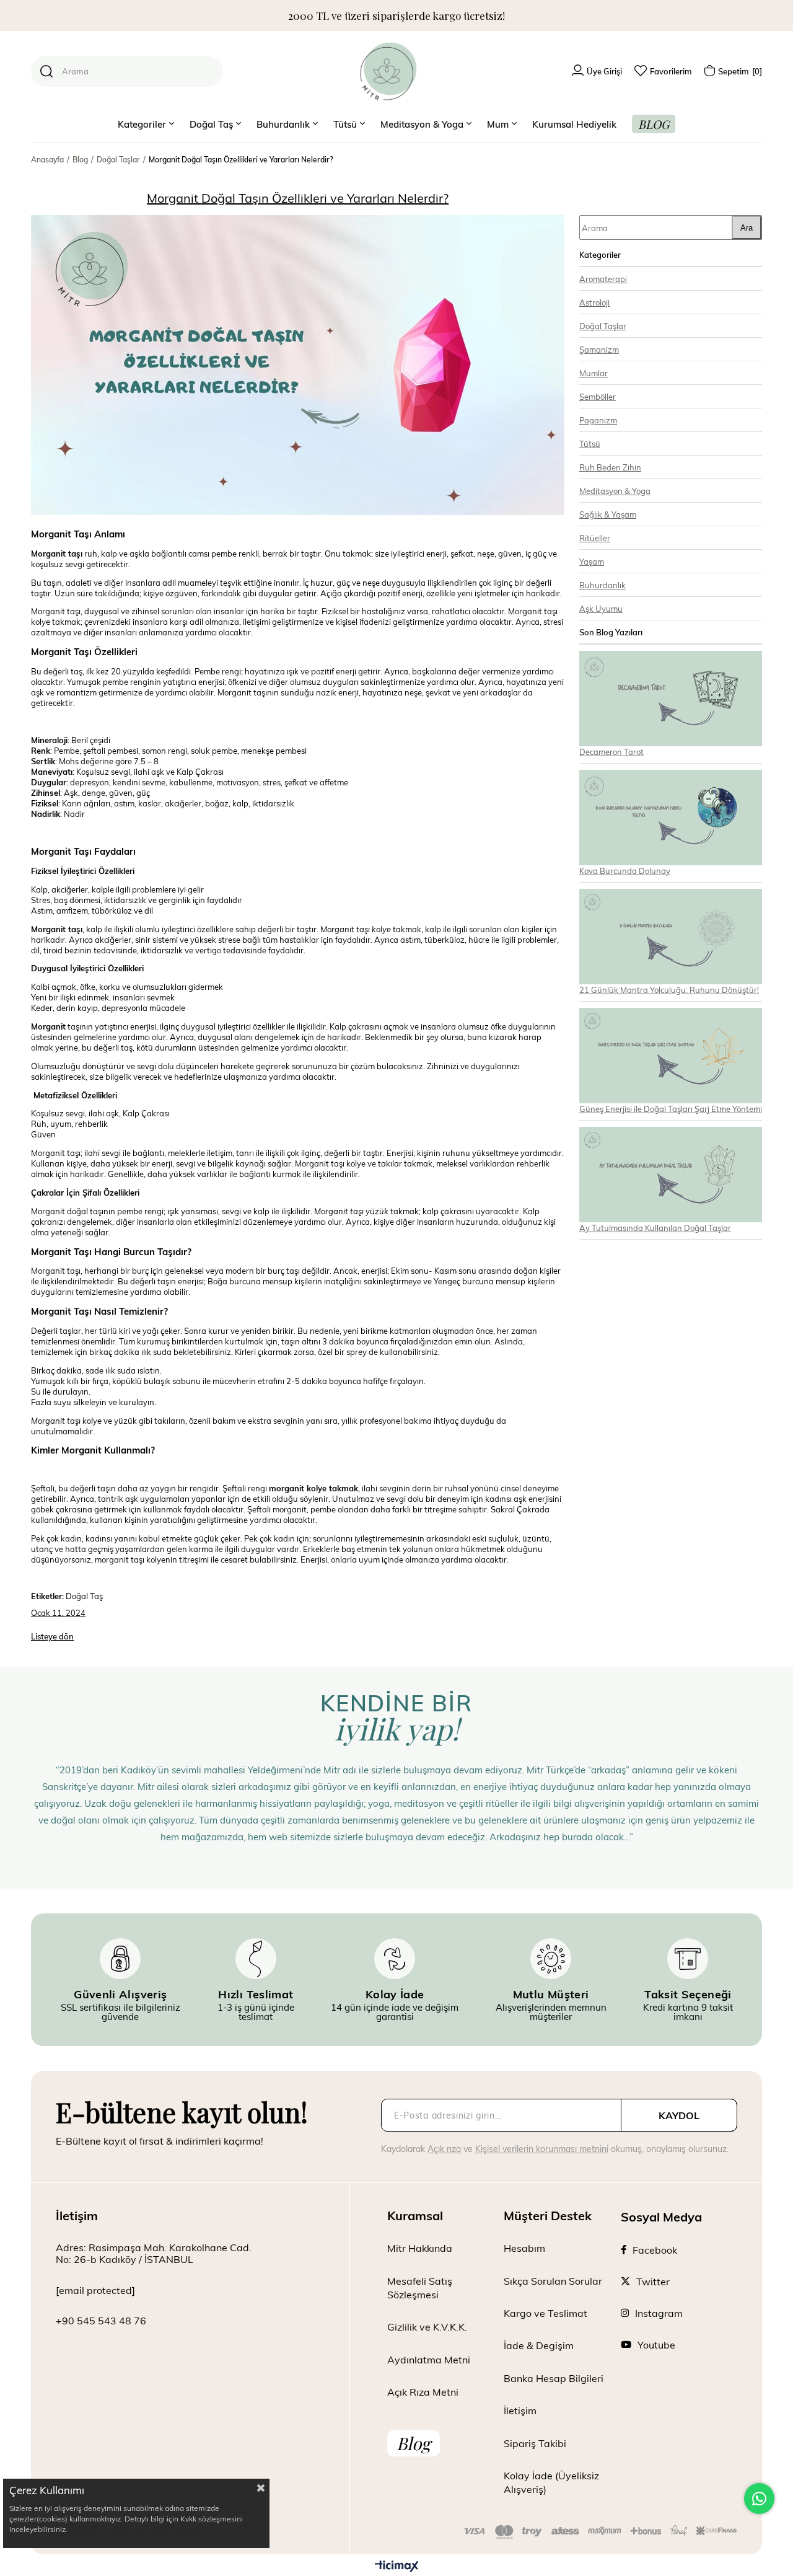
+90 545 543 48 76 (101, 2320)
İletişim (520, 2410)
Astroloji (594, 302)
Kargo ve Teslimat (545, 2313)
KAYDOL (679, 2115)
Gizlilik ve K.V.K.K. (427, 2327)
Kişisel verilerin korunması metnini (542, 2149)
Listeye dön (52, 1636)
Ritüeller (595, 538)
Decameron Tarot (611, 752)
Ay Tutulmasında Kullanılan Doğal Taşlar (655, 1228)
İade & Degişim (539, 2345)
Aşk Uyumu (601, 608)
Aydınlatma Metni (429, 2359)
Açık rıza (444, 2149)
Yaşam (592, 561)
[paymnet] (601, 2532)
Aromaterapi (603, 279)
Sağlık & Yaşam (608, 514)
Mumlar (594, 373)
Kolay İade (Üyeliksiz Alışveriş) (551, 2482)
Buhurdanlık (602, 585)
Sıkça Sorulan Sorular (553, 2281)
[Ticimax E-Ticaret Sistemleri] (397, 2567)
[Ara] (46, 71)
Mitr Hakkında (420, 2248)
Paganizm (598, 420)
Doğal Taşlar (603, 326)
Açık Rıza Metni (423, 2392)
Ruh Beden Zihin (610, 467)
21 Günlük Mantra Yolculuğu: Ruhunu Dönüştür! (669, 990)
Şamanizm (599, 349)
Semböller (598, 396)
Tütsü (590, 443)
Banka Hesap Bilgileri (554, 2378)
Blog (414, 2443)
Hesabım (524, 2248)
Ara (747, 228)
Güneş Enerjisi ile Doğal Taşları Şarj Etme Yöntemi (671, 1109)
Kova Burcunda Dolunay (625, 871)
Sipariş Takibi (535, 2443)
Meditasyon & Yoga (615, 491)
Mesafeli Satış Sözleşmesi (420, 2287)
